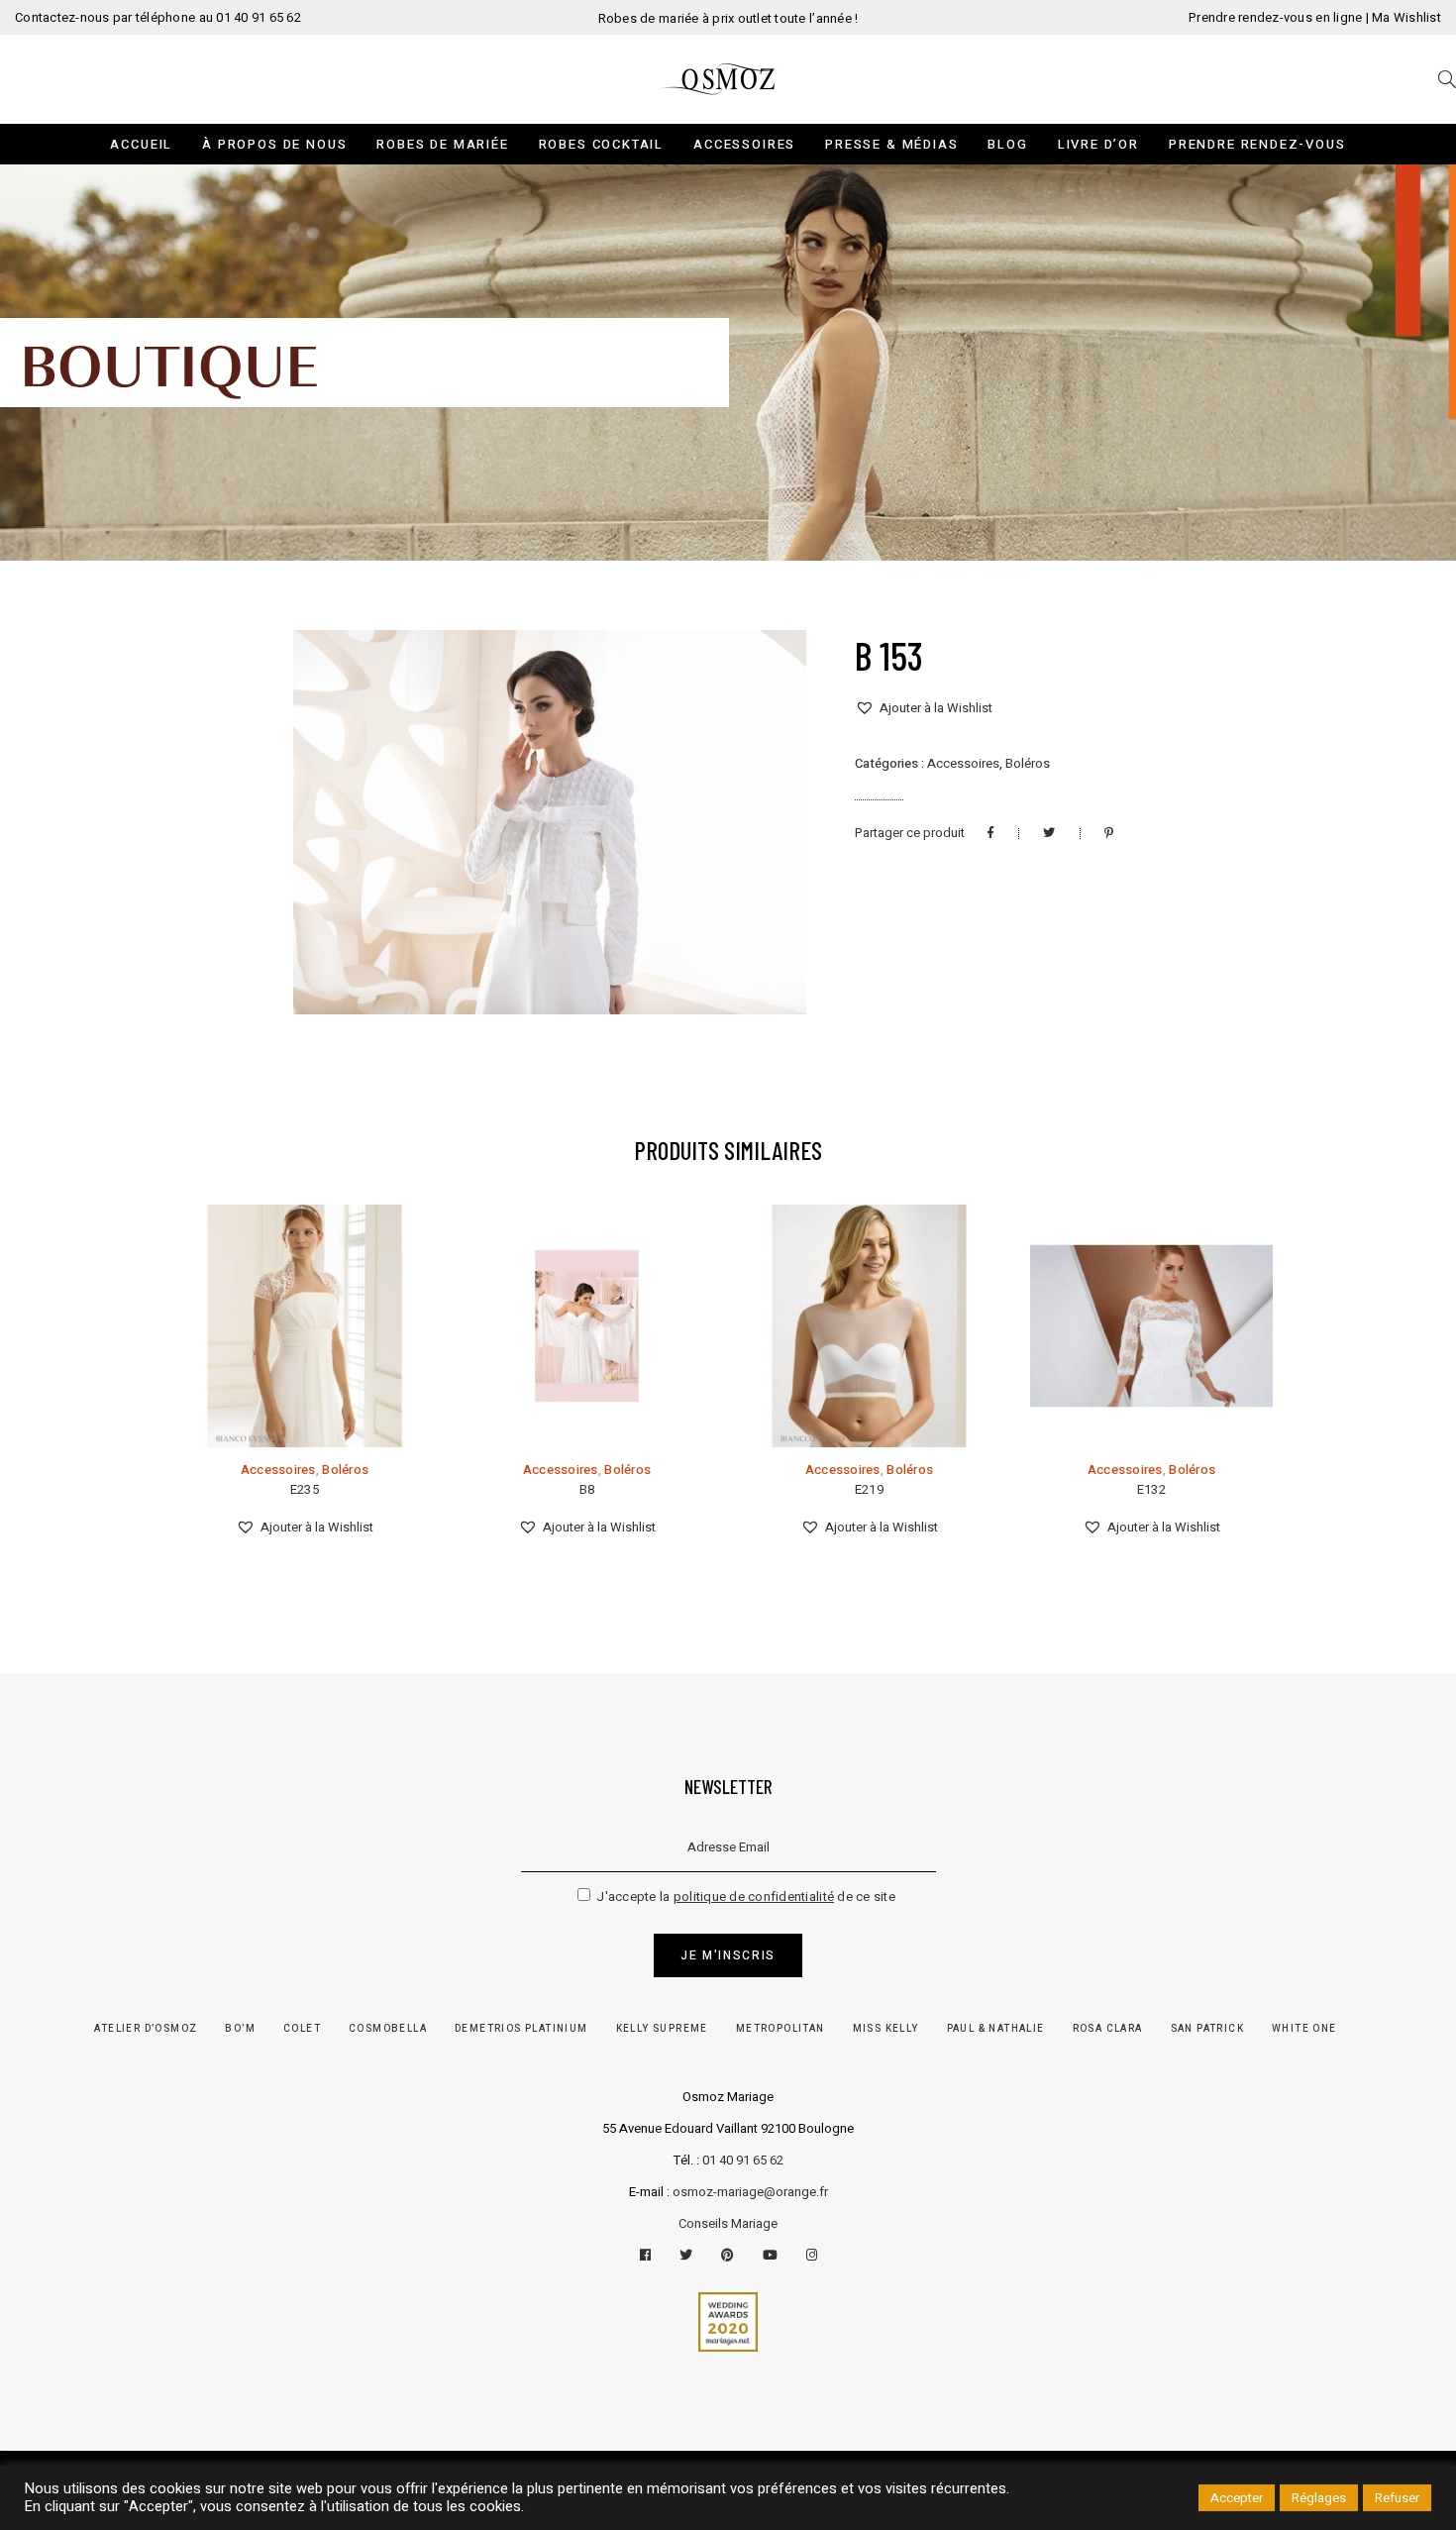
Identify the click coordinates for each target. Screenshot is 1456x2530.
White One (1304, 2029)
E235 (305, 1489)
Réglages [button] (1319, 2498)
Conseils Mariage (728, 2223)
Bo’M (240, 2029)
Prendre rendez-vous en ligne (1275, 17)
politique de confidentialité (754, 1897)
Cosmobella (388, 2029)
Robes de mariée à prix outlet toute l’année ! (728, 18)
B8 (587, 1489)
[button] (924, 708)
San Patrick (1207, 2029)
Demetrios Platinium (521, 2029)
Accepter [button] (1237, 2498)
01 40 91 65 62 (743, 2160)
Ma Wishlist (1406, 17)
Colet (302, 2029)
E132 (1151, 1489)
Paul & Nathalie (996, 2029)
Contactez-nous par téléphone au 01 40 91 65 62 (158, 17)
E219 (869, 1489)
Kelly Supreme (662, 2029)
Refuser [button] (1397, 2498)
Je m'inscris (728, 1955)
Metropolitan (780, 2029)
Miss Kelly (886, 2029)
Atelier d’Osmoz (146, 2029)
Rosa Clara (1108, 2029)
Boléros (1028, 763)
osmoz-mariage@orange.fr (750, 2192)
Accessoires (963, 763)
